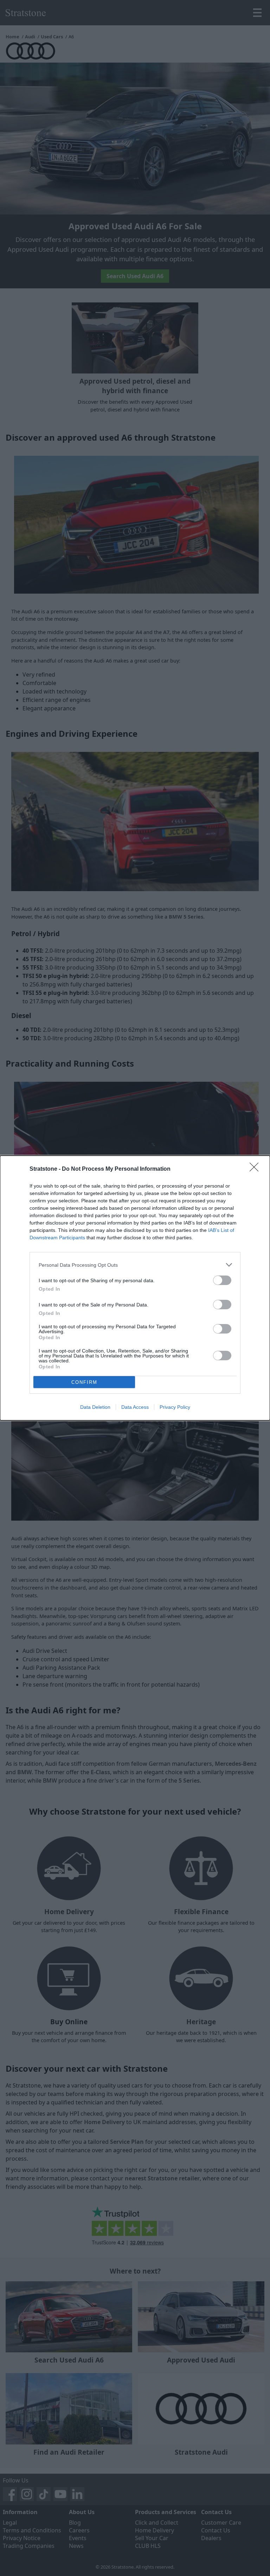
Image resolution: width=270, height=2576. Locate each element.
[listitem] (135, 1265)
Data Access (135, 1407)
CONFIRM (84, 1382)
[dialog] (135, 1288)
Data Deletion (95, 1407)
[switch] (222, 1280)
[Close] (256, 1169)
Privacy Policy (175, 1407)
